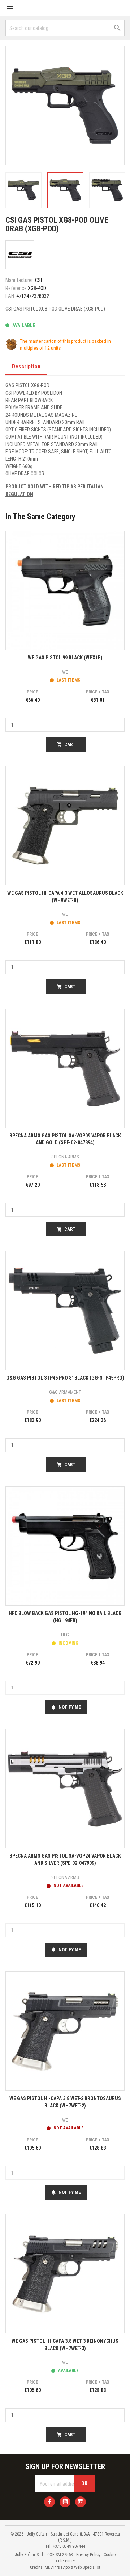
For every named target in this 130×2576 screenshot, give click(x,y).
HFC (65, 1635)
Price (32, 692)
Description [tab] (26, 366)
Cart (66, 744)
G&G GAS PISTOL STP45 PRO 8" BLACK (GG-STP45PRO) (65, 1378)
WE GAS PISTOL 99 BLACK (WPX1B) (65, 658)
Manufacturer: (20, 280)
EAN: (10, 296)
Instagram (81, 2502)
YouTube (65, 2502)
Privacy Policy (88, 2555)
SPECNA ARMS (65, 1157)
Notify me (66, 1707)
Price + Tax (98, 692)
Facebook (49, 2502)
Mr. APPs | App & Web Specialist (72, 2567)
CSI (38, 280)
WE (65, 672)
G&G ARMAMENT (65, 1392)
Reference (16, 288)
